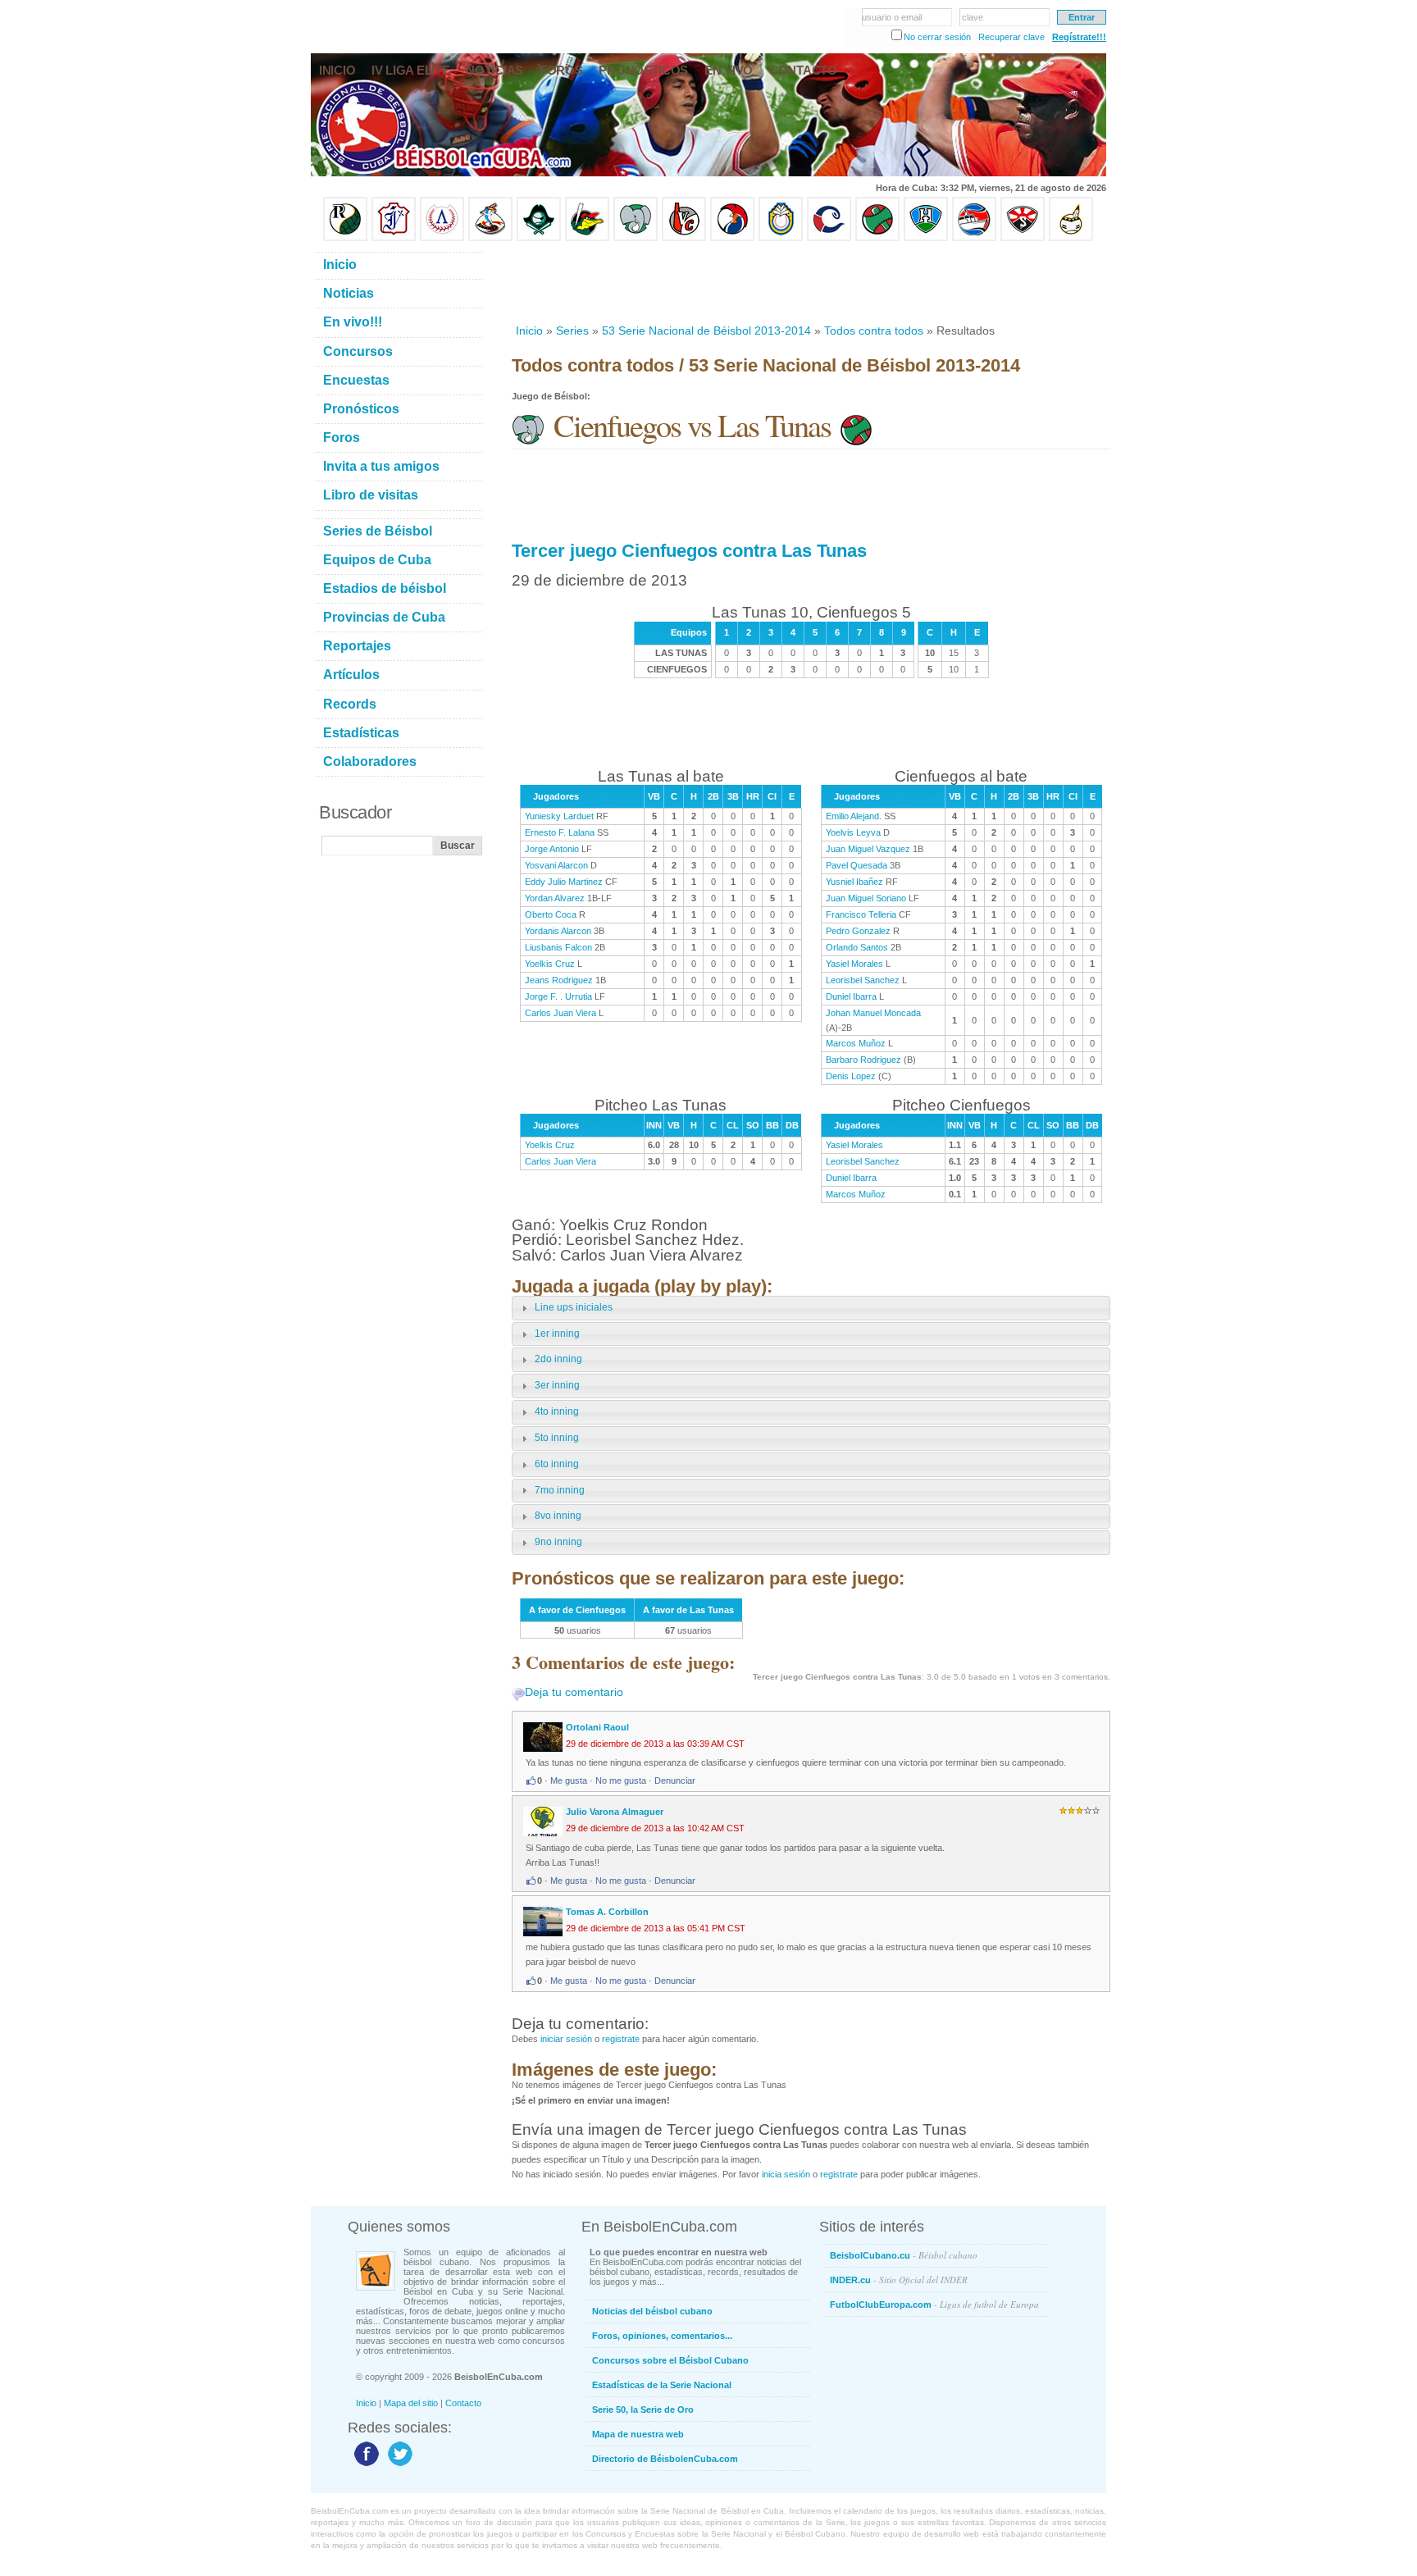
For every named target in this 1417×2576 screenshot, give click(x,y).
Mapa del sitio (411, 2403)
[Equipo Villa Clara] (684, 238)
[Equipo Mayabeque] (490, 238)
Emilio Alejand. (854, 816)
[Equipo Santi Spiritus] (732, 238)
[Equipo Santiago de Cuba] (1023, 238)
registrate (621, 2039)
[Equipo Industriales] (394, 238)
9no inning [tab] (558, 1542)
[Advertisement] (810, 282)
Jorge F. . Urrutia (558, 996)
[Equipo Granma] (974, 238)
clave (973, 17)
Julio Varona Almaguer (615, 1812)
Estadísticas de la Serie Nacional (662, 2385)
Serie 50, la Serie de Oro (643, 2410)
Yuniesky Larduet (559, 816)
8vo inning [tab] (558, 1516)
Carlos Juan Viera (560, 1013)
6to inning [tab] (557, 1464)
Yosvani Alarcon (556, 865)
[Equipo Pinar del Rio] (345, 238)
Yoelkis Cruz (550, 964)
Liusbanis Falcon (558, 947)
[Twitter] (398, 2465)
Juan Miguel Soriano (866, 898)
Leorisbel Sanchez (863, 980)
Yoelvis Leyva (853, 832)
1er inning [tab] (557, 1334)
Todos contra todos (874, 331)
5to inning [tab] (557, 1438)
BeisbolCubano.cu (904, 2255)
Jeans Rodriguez (559, 980)
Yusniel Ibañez (854, 882)
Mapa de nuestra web (638, 2434)
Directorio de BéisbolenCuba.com (665, 2459)
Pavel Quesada (857, 865)
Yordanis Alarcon (558, 931)
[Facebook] (365, 2465)
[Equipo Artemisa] (442, 238)
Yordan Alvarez (555, 898)
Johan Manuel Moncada (873, 1013)
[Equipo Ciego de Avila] (781, 238)
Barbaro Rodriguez (863, 1060)
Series (572, 331)
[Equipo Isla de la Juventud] (539, 238)
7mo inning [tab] (560, 1490)
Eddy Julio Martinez (564, 882)
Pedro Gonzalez (858, 931)
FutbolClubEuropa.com (934, 2304)
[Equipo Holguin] (926, 238)
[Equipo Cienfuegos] (636, 238)
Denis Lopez (851, 1076)
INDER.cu (899, 2280)
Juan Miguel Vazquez (868, 849)
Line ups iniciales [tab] (574, 1307)
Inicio (529, 331)
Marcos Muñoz (856, 1043)
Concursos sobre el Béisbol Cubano (670, 2360)
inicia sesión (786, 2174)
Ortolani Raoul (597, 1727)
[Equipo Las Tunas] (877, 238)
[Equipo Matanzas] (587, 238)
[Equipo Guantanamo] (1071, 238)
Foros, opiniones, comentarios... (662, 2336)
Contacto (463, 2403)
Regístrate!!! (1079, 37)
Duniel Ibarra (851, 996)
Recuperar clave (1011, 37)
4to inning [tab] (557, 1411)
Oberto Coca (551, 914)
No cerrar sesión (937, 37)
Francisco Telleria (861, 914)
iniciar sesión (566, 2039)
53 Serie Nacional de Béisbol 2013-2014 (706, 331)
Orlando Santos (857, 947)
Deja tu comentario (574, 1692)
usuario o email (892, 17)
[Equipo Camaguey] (829, 238)
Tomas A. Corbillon (607, 1912)
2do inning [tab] (558, 1359)
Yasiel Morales (854, 964)
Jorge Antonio (552, 849)
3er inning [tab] (557, 1385)
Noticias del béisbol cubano (652, 2311)
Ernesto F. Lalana (560, 832)
